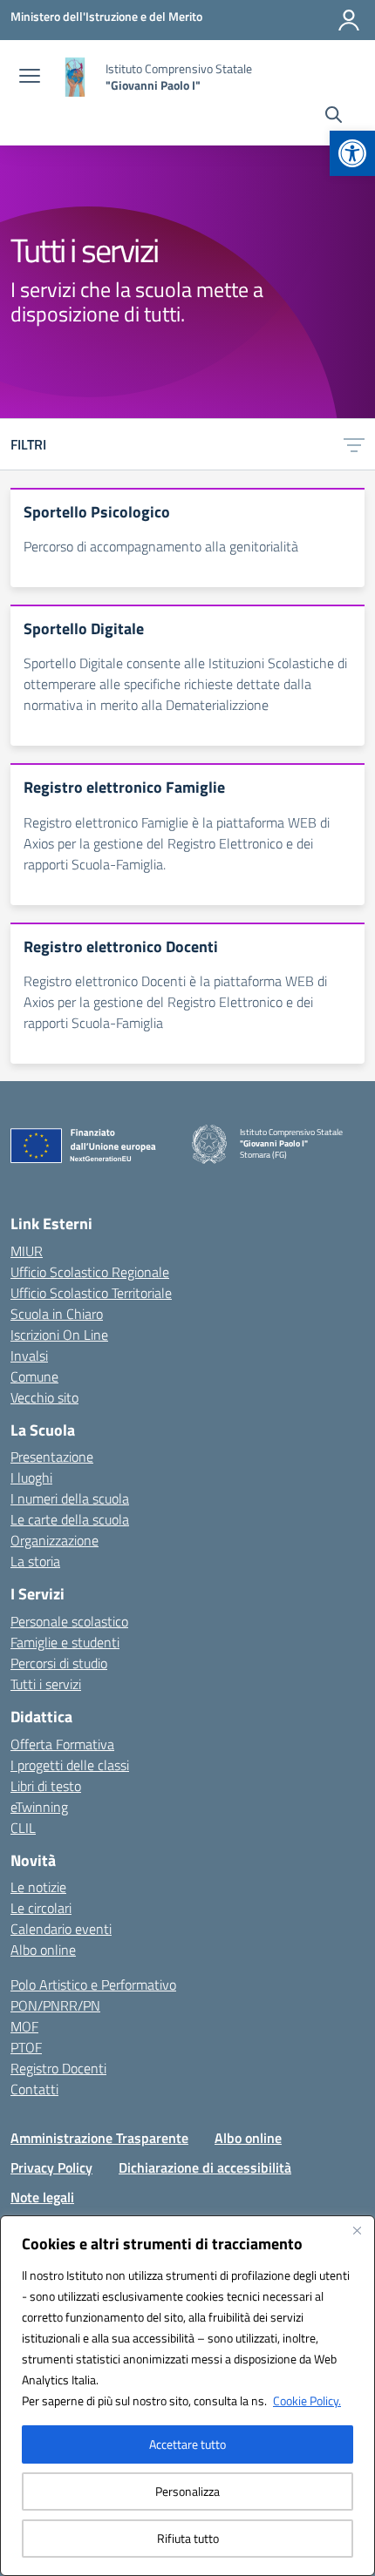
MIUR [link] (27, 1251)
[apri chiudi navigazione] (30, 78)
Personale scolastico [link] (69, 1621)
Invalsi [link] (29, 1356)
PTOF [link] (26, 2047)
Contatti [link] (34, 2089)
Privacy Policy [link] (51, 2167)
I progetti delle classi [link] (70, 1765)
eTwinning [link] (39, 1807)
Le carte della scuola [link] (70, 1519)
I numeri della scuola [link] (70, 1498)
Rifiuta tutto (188, 2538)
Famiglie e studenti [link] (65, 1642)
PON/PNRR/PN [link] (55, 2005)
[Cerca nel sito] (334, 117)
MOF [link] (24, 2026)
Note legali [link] (42, 2197)
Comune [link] (34, 1376)
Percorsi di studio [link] (59, 1663)
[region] (187, 2396)
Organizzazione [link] (55, 1540)
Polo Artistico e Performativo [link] (93, 1984)
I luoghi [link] (31, 1477)
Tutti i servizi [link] (46, 1684)
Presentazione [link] (52, 1457)
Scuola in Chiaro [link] (57, 1314)
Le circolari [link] (41, 1908)
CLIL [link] (23, 1828)
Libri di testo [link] (46, 1786)
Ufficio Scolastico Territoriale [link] (91, 1293)
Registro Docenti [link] (58, 2068)
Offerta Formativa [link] (62, 1744)
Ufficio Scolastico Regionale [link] (90, 1272)
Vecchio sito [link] (44, 1397)
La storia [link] (35, 1561)
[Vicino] (357, 2230)
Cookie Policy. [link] (307, 2400)
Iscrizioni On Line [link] (59, 1335)
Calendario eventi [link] (61, 1929)
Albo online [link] (43, 1950)
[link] (352, 153)
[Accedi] (349, 20)
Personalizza (187, 2491)
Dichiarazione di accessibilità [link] (205, 2167)
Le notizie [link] (38, 1887)
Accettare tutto (187, 2444)
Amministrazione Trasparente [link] (99, 2138)
